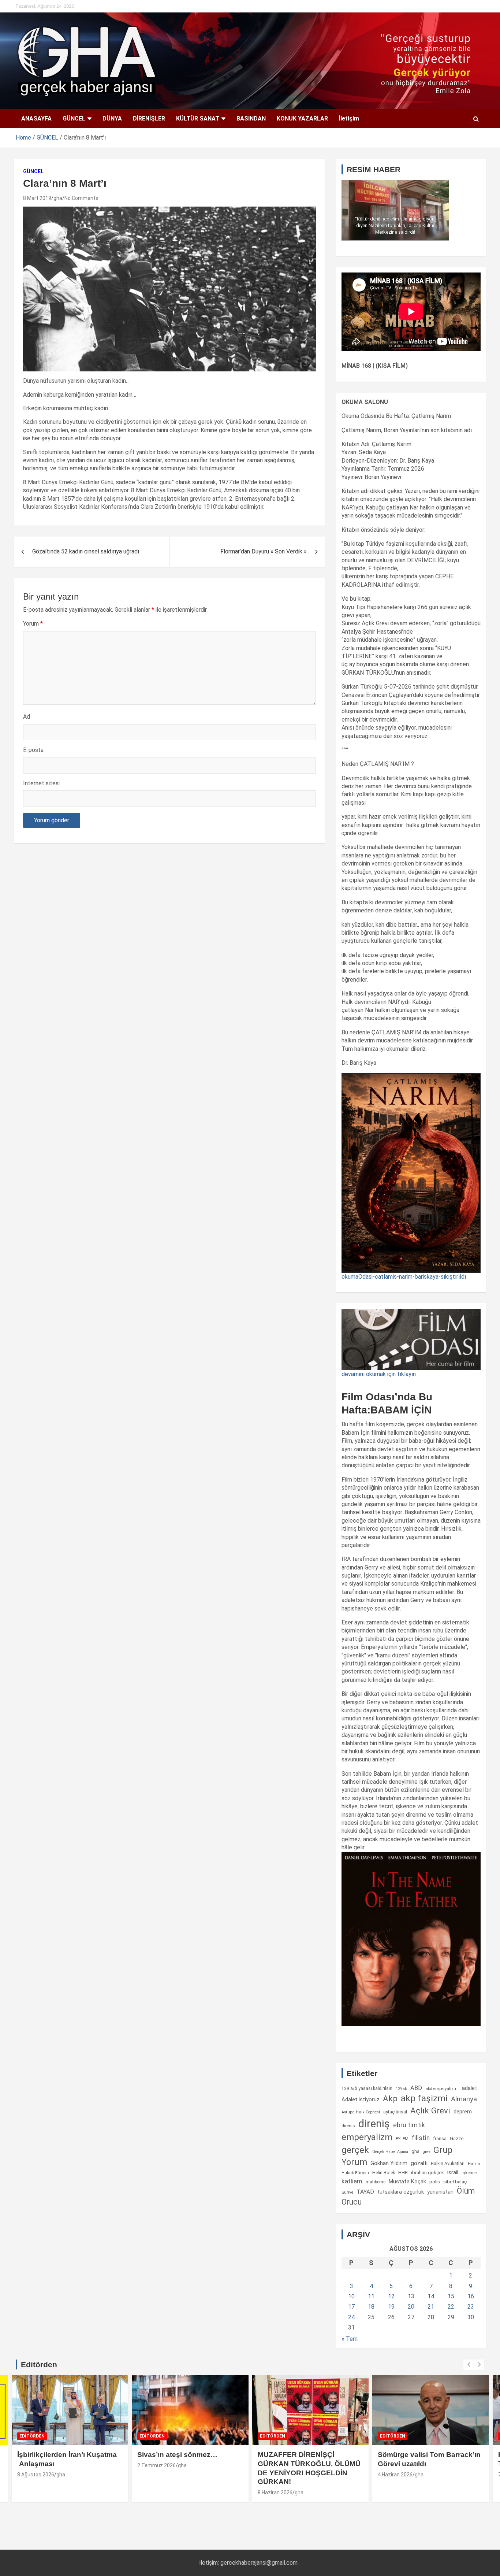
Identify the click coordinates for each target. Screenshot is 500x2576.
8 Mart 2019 (37, 198)
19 (391, 2307)
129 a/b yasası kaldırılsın (367, 2088)
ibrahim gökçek (428, 2173)
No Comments (81, 198)
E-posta (33, 750)
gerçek (355, 2150)
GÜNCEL (74, 118)
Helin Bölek (384, 2173)
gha (58, 198)
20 (411, 2307)
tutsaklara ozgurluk (401, 2192)
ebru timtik (409, 2125)
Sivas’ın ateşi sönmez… (177, 2455)
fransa (440, 2138)
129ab (401, 2089)
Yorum (33, 624)
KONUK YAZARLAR (302, 118)
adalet (469, 2088)
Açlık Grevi (430, 2110)
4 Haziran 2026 (395, 2475)
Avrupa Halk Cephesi (361, 2112)
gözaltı (419, 2163)
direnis (348, 2126)
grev (426, 2152)
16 (471, 2296)
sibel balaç (455, 2182)
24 (351, 2317)
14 (431, 2296)
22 (451, 2307)
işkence (469, 2173)
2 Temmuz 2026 (156, 2465)
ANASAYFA (36, 118)
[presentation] (469, 2365)
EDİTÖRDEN (32, 2436)
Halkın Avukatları (448, 2164)
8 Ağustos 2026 (36, 2475)
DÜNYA (112, 118)
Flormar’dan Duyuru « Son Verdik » (264, 551)
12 (391, 2296)
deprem (463, 2112)
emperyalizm (367, 2137)
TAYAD (365, 2192)
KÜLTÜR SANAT (198, 118)
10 (351, 2296)
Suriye (347, 2192)
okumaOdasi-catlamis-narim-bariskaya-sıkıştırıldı (404, 1277)
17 (351, 2307)
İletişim (349, 118)
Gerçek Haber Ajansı (390, 2152)
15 (451, 2296)
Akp (390, 2098)
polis (435, 2182)
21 (431, 2307)
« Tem (350, 2339)
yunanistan (440, 2192)
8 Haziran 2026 (275, 2492)
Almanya (464, 2099)
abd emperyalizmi (442, 2089)
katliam (352, 2181)
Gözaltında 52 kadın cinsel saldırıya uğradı (86, 551)
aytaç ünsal (395, 2112)
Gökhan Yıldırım (389, 2163)
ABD (416, 2088)
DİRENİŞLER (149, 118)
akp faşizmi (424, 2098)
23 (471, 2307)
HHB (403, 2173)
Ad (27, 717)
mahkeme (376, 2182)
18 (371, 2307)
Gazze (457, 2138)
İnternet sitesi (41, 783)
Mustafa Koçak (407, 2182)
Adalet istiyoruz (361, 2099)
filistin (421, 2138)
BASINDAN (251, 118)
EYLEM (402, 2139)
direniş (374, 2124)
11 (371, 2296)
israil (453, 2172)
